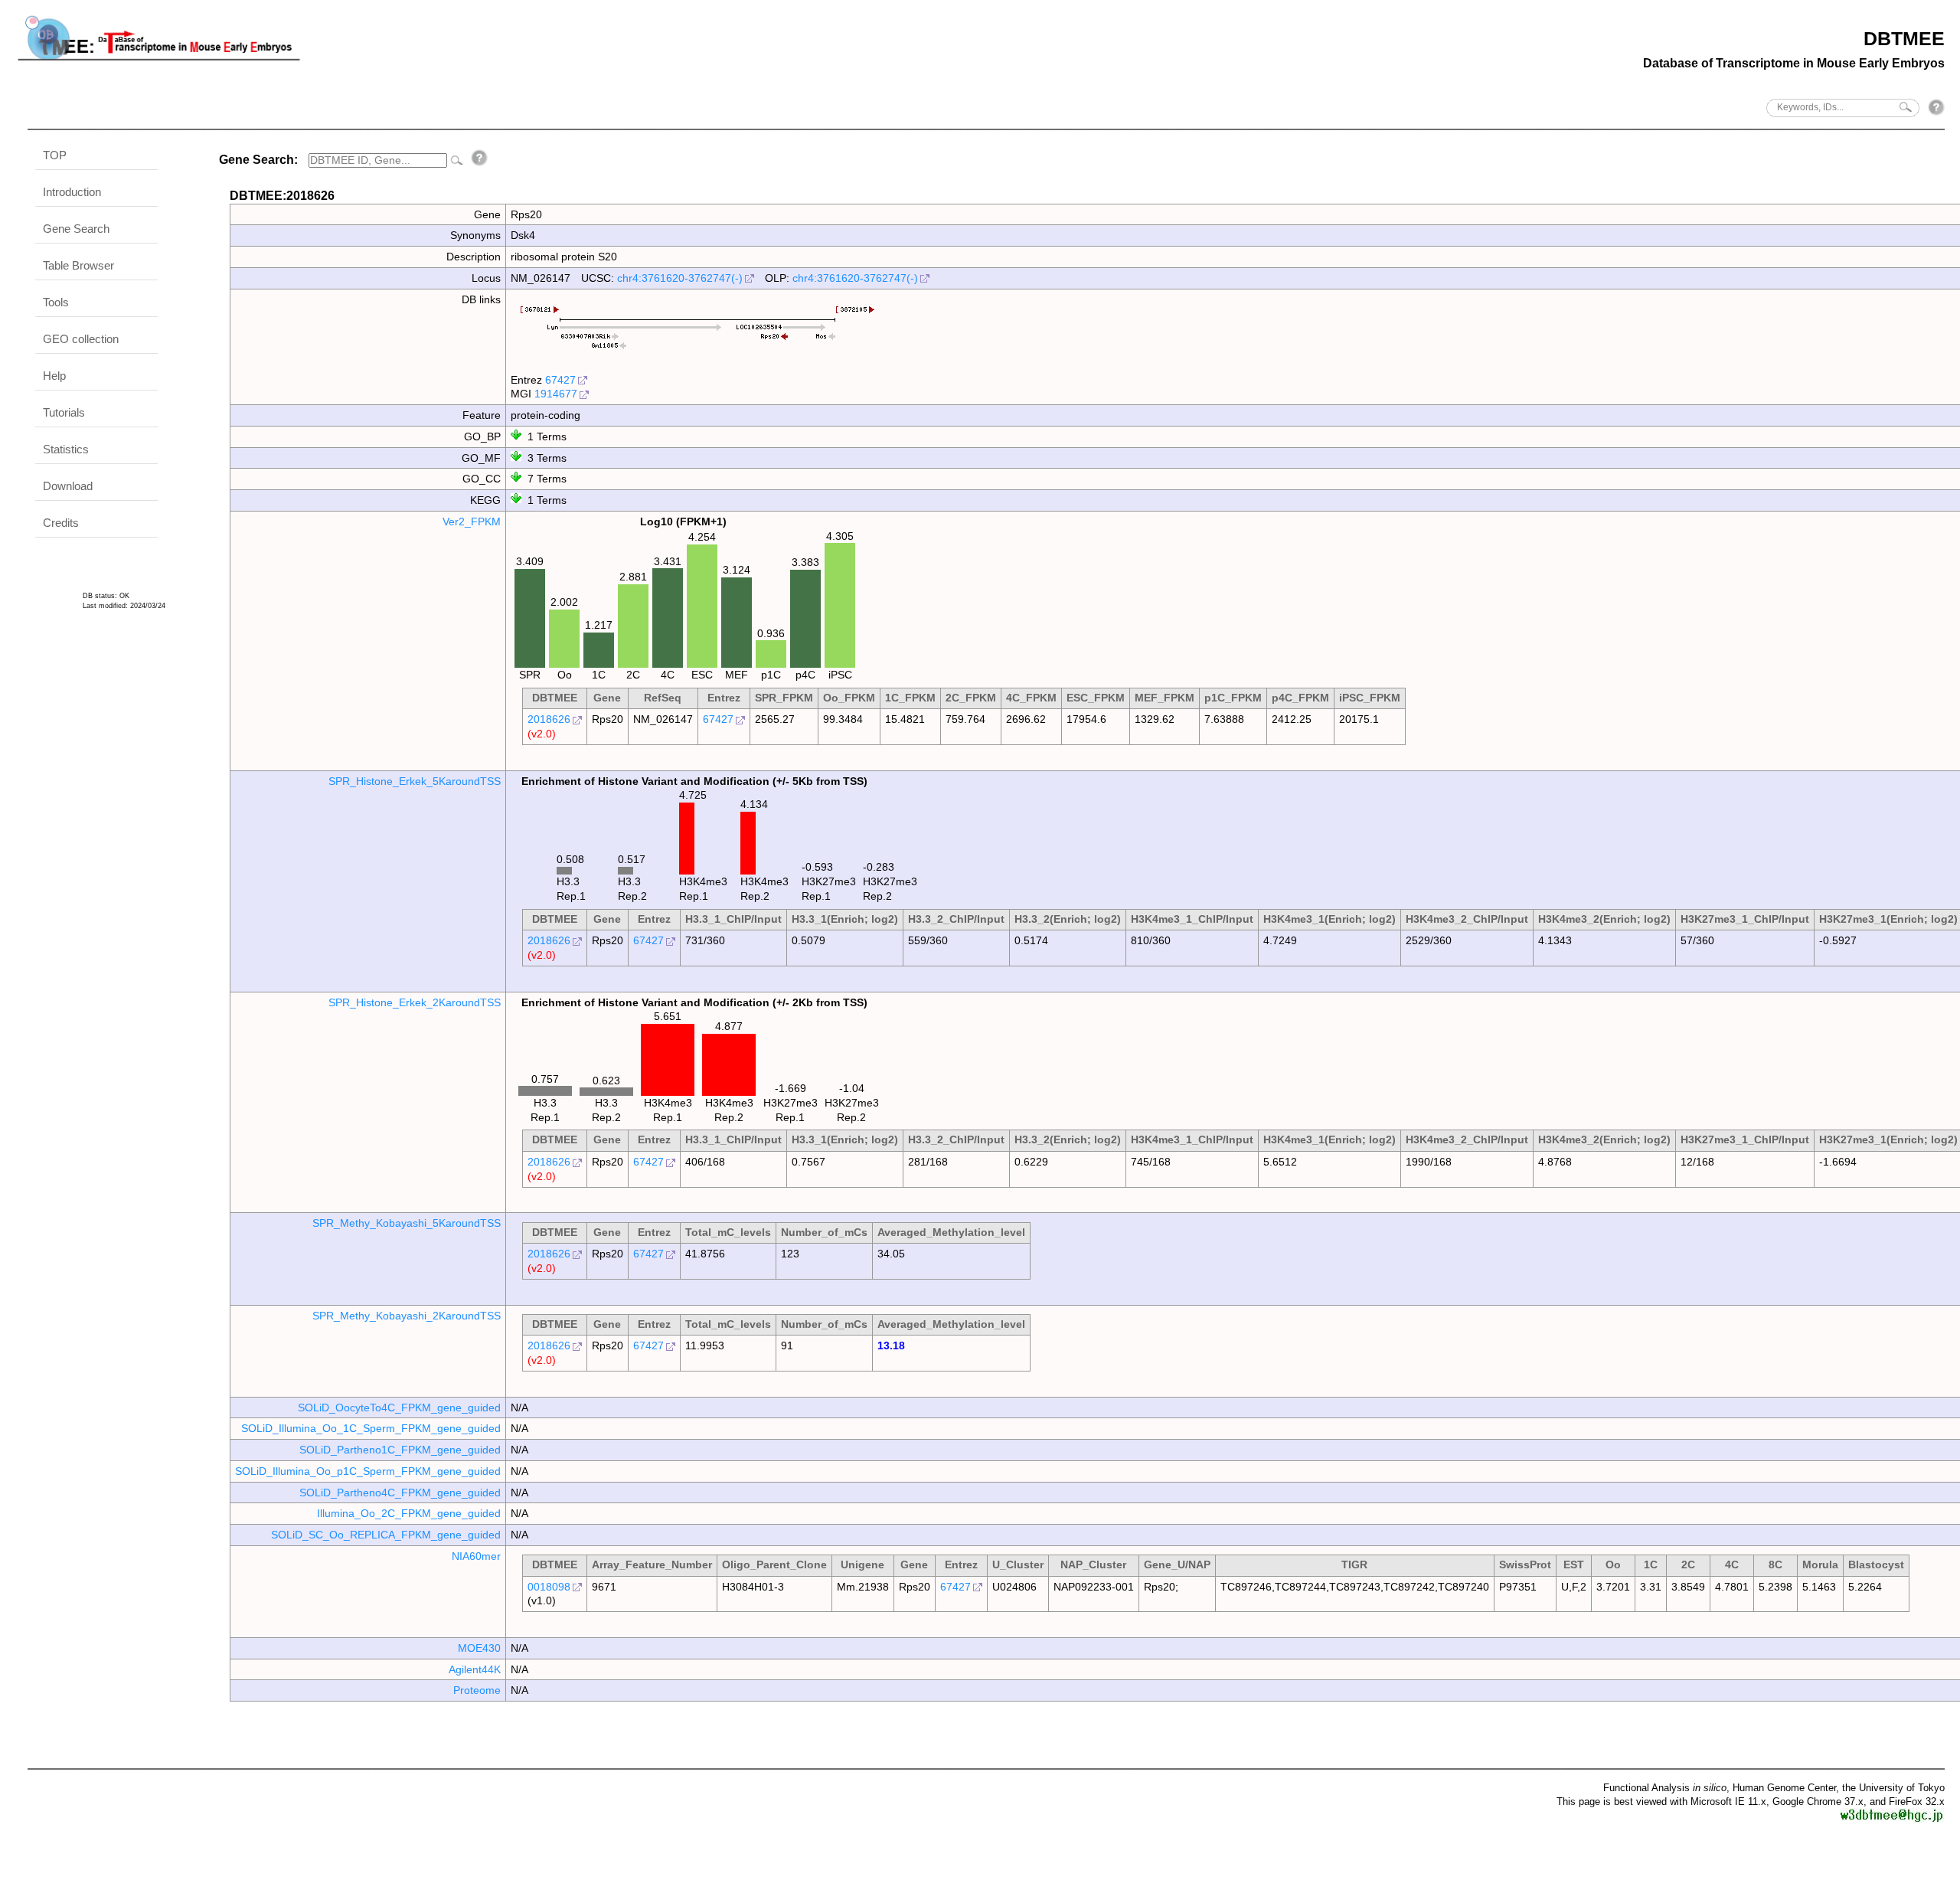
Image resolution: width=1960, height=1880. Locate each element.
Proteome (477, 1690)
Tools (56, 302)
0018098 (549, 1587)
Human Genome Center (1784, 1788)
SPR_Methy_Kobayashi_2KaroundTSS (407, 1316)
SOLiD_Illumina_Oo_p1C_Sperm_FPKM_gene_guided (368, 1471)
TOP (55, 155)
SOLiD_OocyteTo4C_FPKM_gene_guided (399, 1408)
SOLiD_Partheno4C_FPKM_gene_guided (400, 1493)
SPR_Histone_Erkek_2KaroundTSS (415, 1002)
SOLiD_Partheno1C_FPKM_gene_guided (400, 1450)
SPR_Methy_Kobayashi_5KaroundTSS (407, 1223)
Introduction (72, 192)
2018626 (549, 719)
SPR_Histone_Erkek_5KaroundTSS (415, 781)
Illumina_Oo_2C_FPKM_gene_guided (409, 1513)
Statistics (66, 449)
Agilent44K (475, 1669)
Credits (61, 523)
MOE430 (479, 1648)
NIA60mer (476, 1556)
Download (68, 486)
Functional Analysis (1665, 1788)
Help (54, 376)
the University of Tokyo (1893, 1788)
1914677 (556, 394)
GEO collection (81, 339)
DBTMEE (1904, 38)
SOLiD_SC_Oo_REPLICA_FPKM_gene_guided (386, 1535)
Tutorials (64, 412)
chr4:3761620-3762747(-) (680, 278)
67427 (560, 380)
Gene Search (76, 229)
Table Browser (78, 265)
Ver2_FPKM (472, 521)
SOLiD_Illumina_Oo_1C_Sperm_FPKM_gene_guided (371, 1428)
